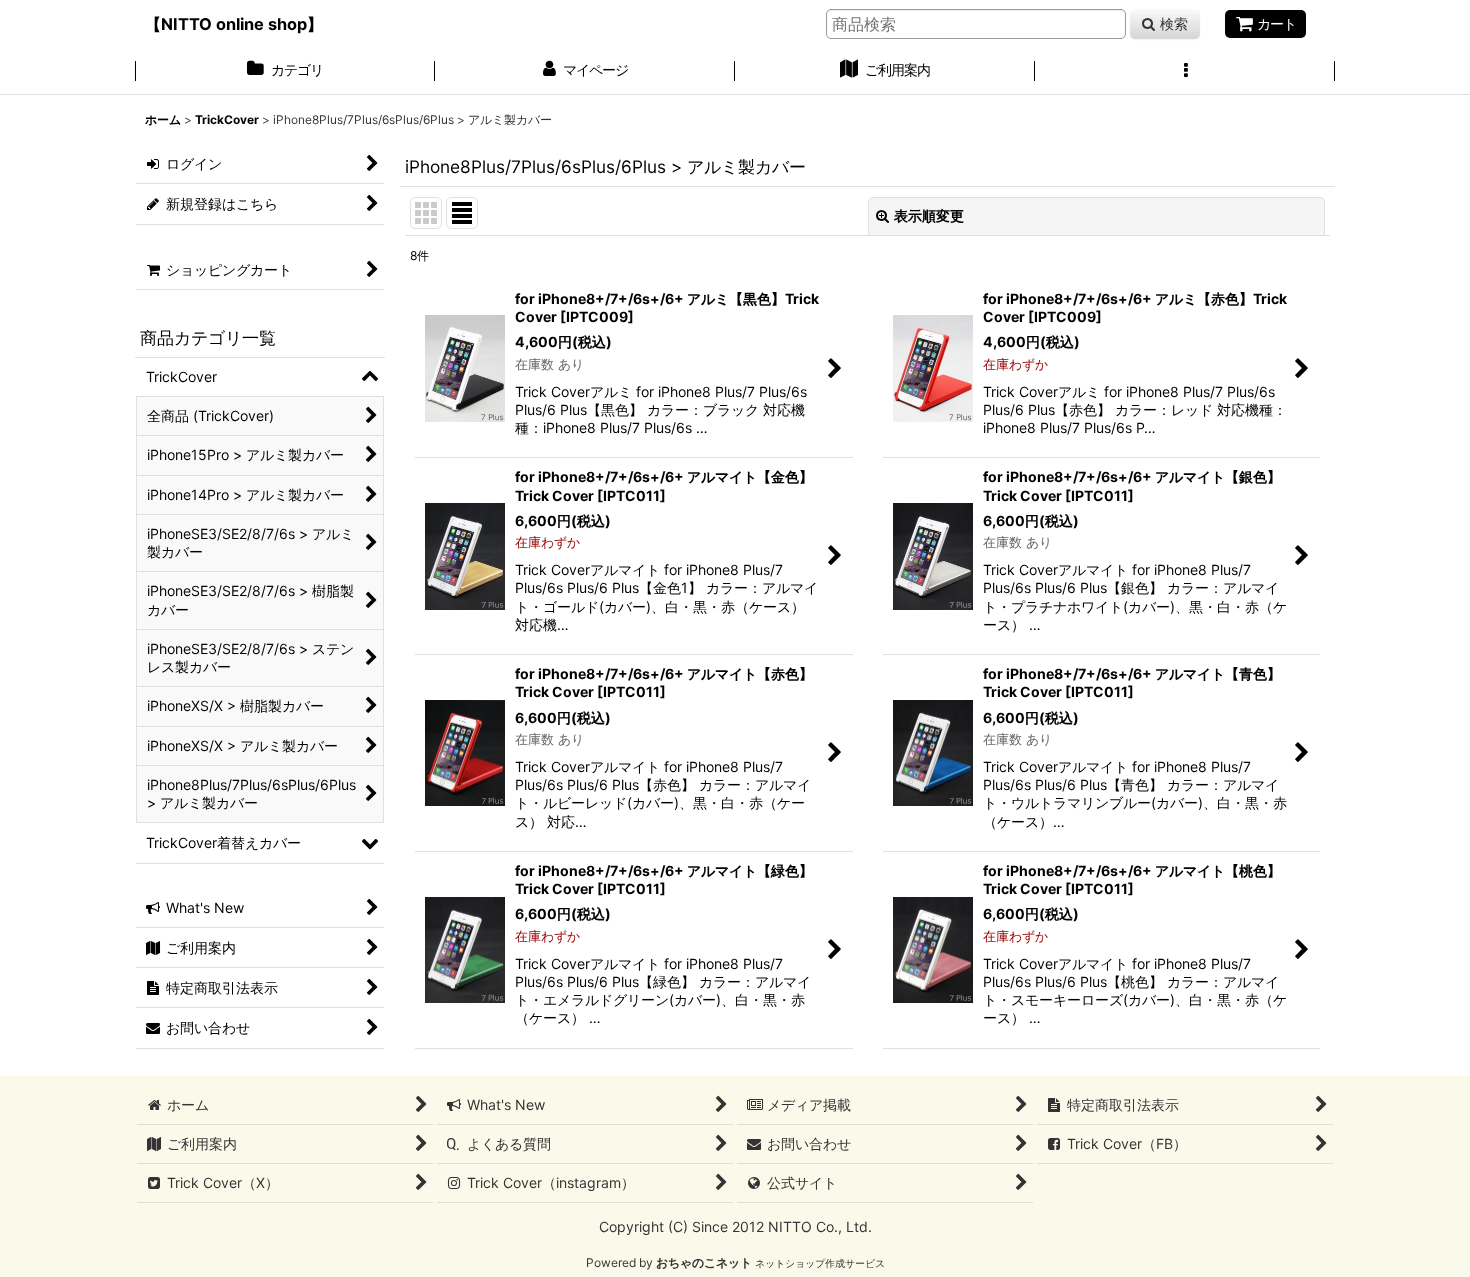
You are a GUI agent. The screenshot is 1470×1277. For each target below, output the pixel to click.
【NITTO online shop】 (234, 24)
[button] (1185, 72)
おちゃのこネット (704, 1262)
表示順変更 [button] (929, 215)
